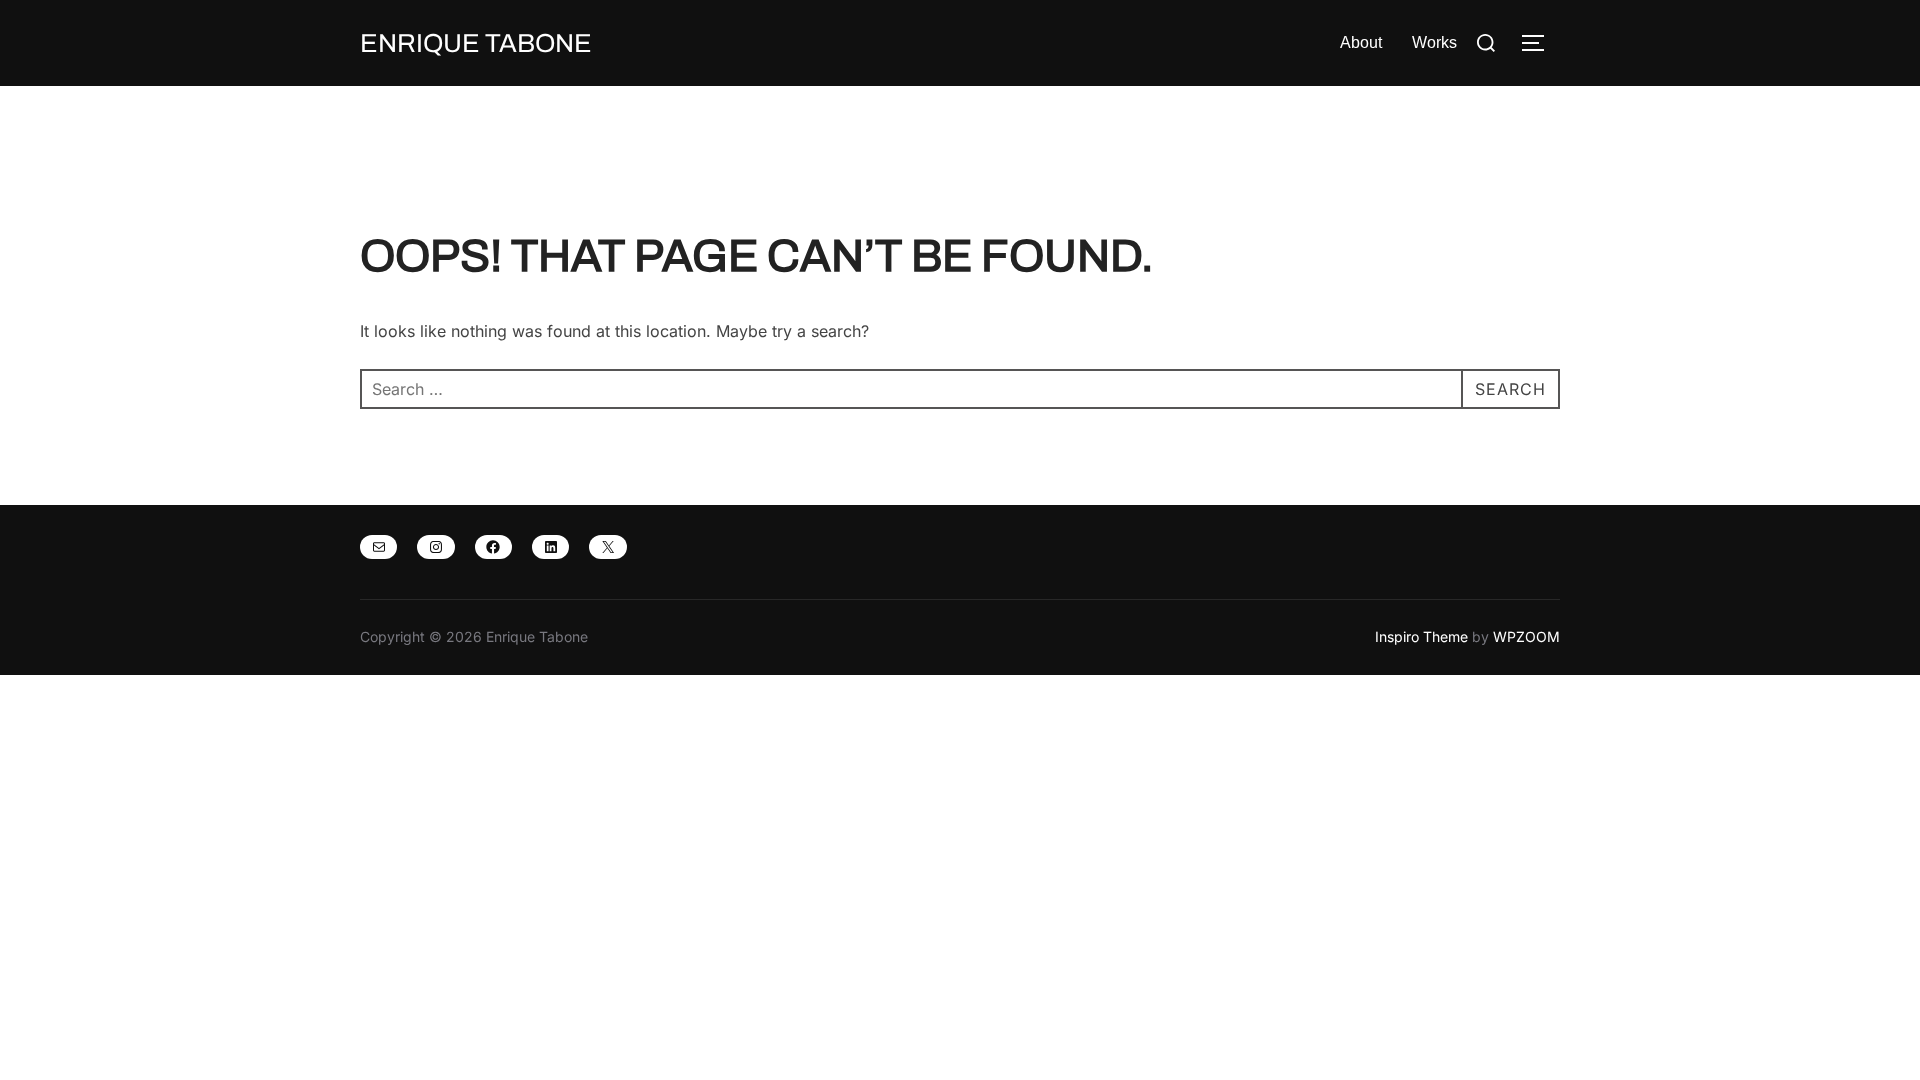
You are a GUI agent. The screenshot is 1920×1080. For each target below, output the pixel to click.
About (1361, 42)
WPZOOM (1526, 636)
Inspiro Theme (1421, 636)
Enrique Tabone (476, 43)
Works (1434, 42)
